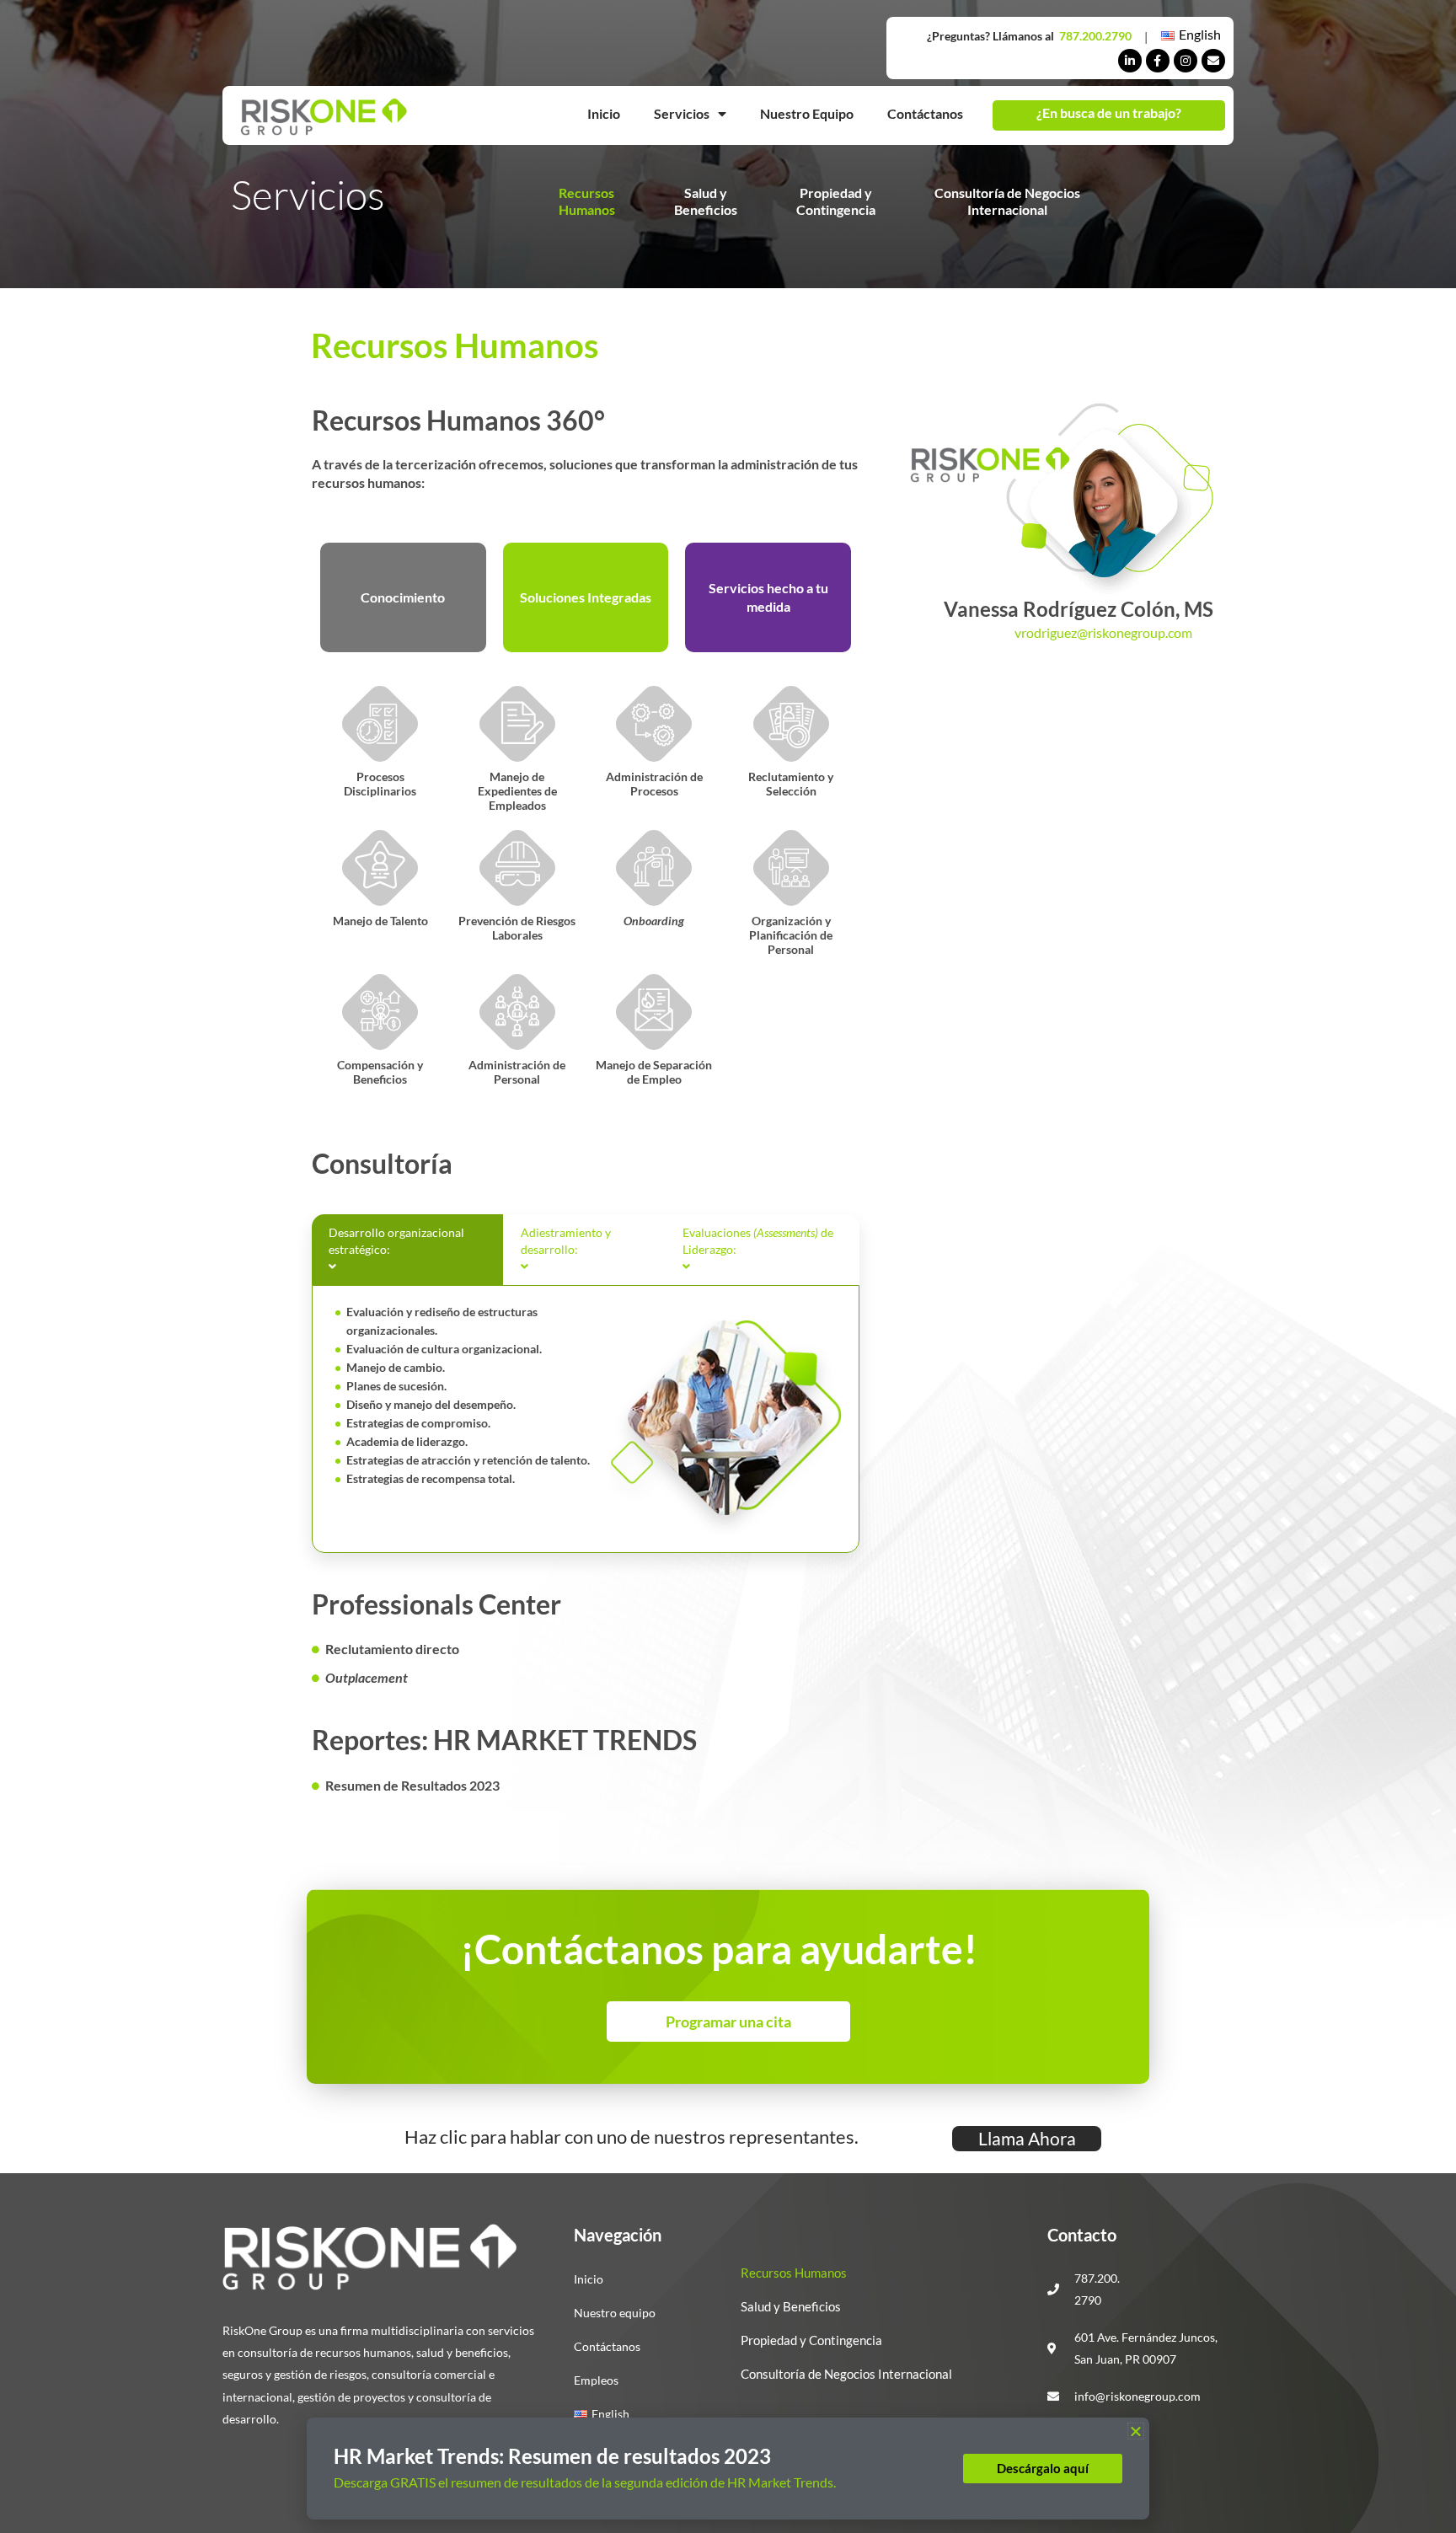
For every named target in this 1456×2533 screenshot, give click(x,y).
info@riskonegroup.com (1137, 2396)
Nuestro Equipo (807, 113)
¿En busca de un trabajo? (1109, 112)
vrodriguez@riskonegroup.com (1103, 632)
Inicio (604, 113)
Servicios (682, 113)
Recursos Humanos (794, 2273)
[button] (1136, 2431)
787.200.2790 (1095, 36)
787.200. (1097, 2278)
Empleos (596, 2380)
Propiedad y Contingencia (811, 2340)
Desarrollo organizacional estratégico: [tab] (396, 1241)
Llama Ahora (1027, 2138)
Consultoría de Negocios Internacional (846, 2374)
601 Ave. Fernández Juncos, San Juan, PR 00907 (1146, 2348)
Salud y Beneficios (791, 2306)
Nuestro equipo (615, 2313)
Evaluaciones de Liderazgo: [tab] (758, 1241)
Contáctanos (925, 113)
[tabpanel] (586, 1419)
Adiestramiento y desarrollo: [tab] (566, 1241)
